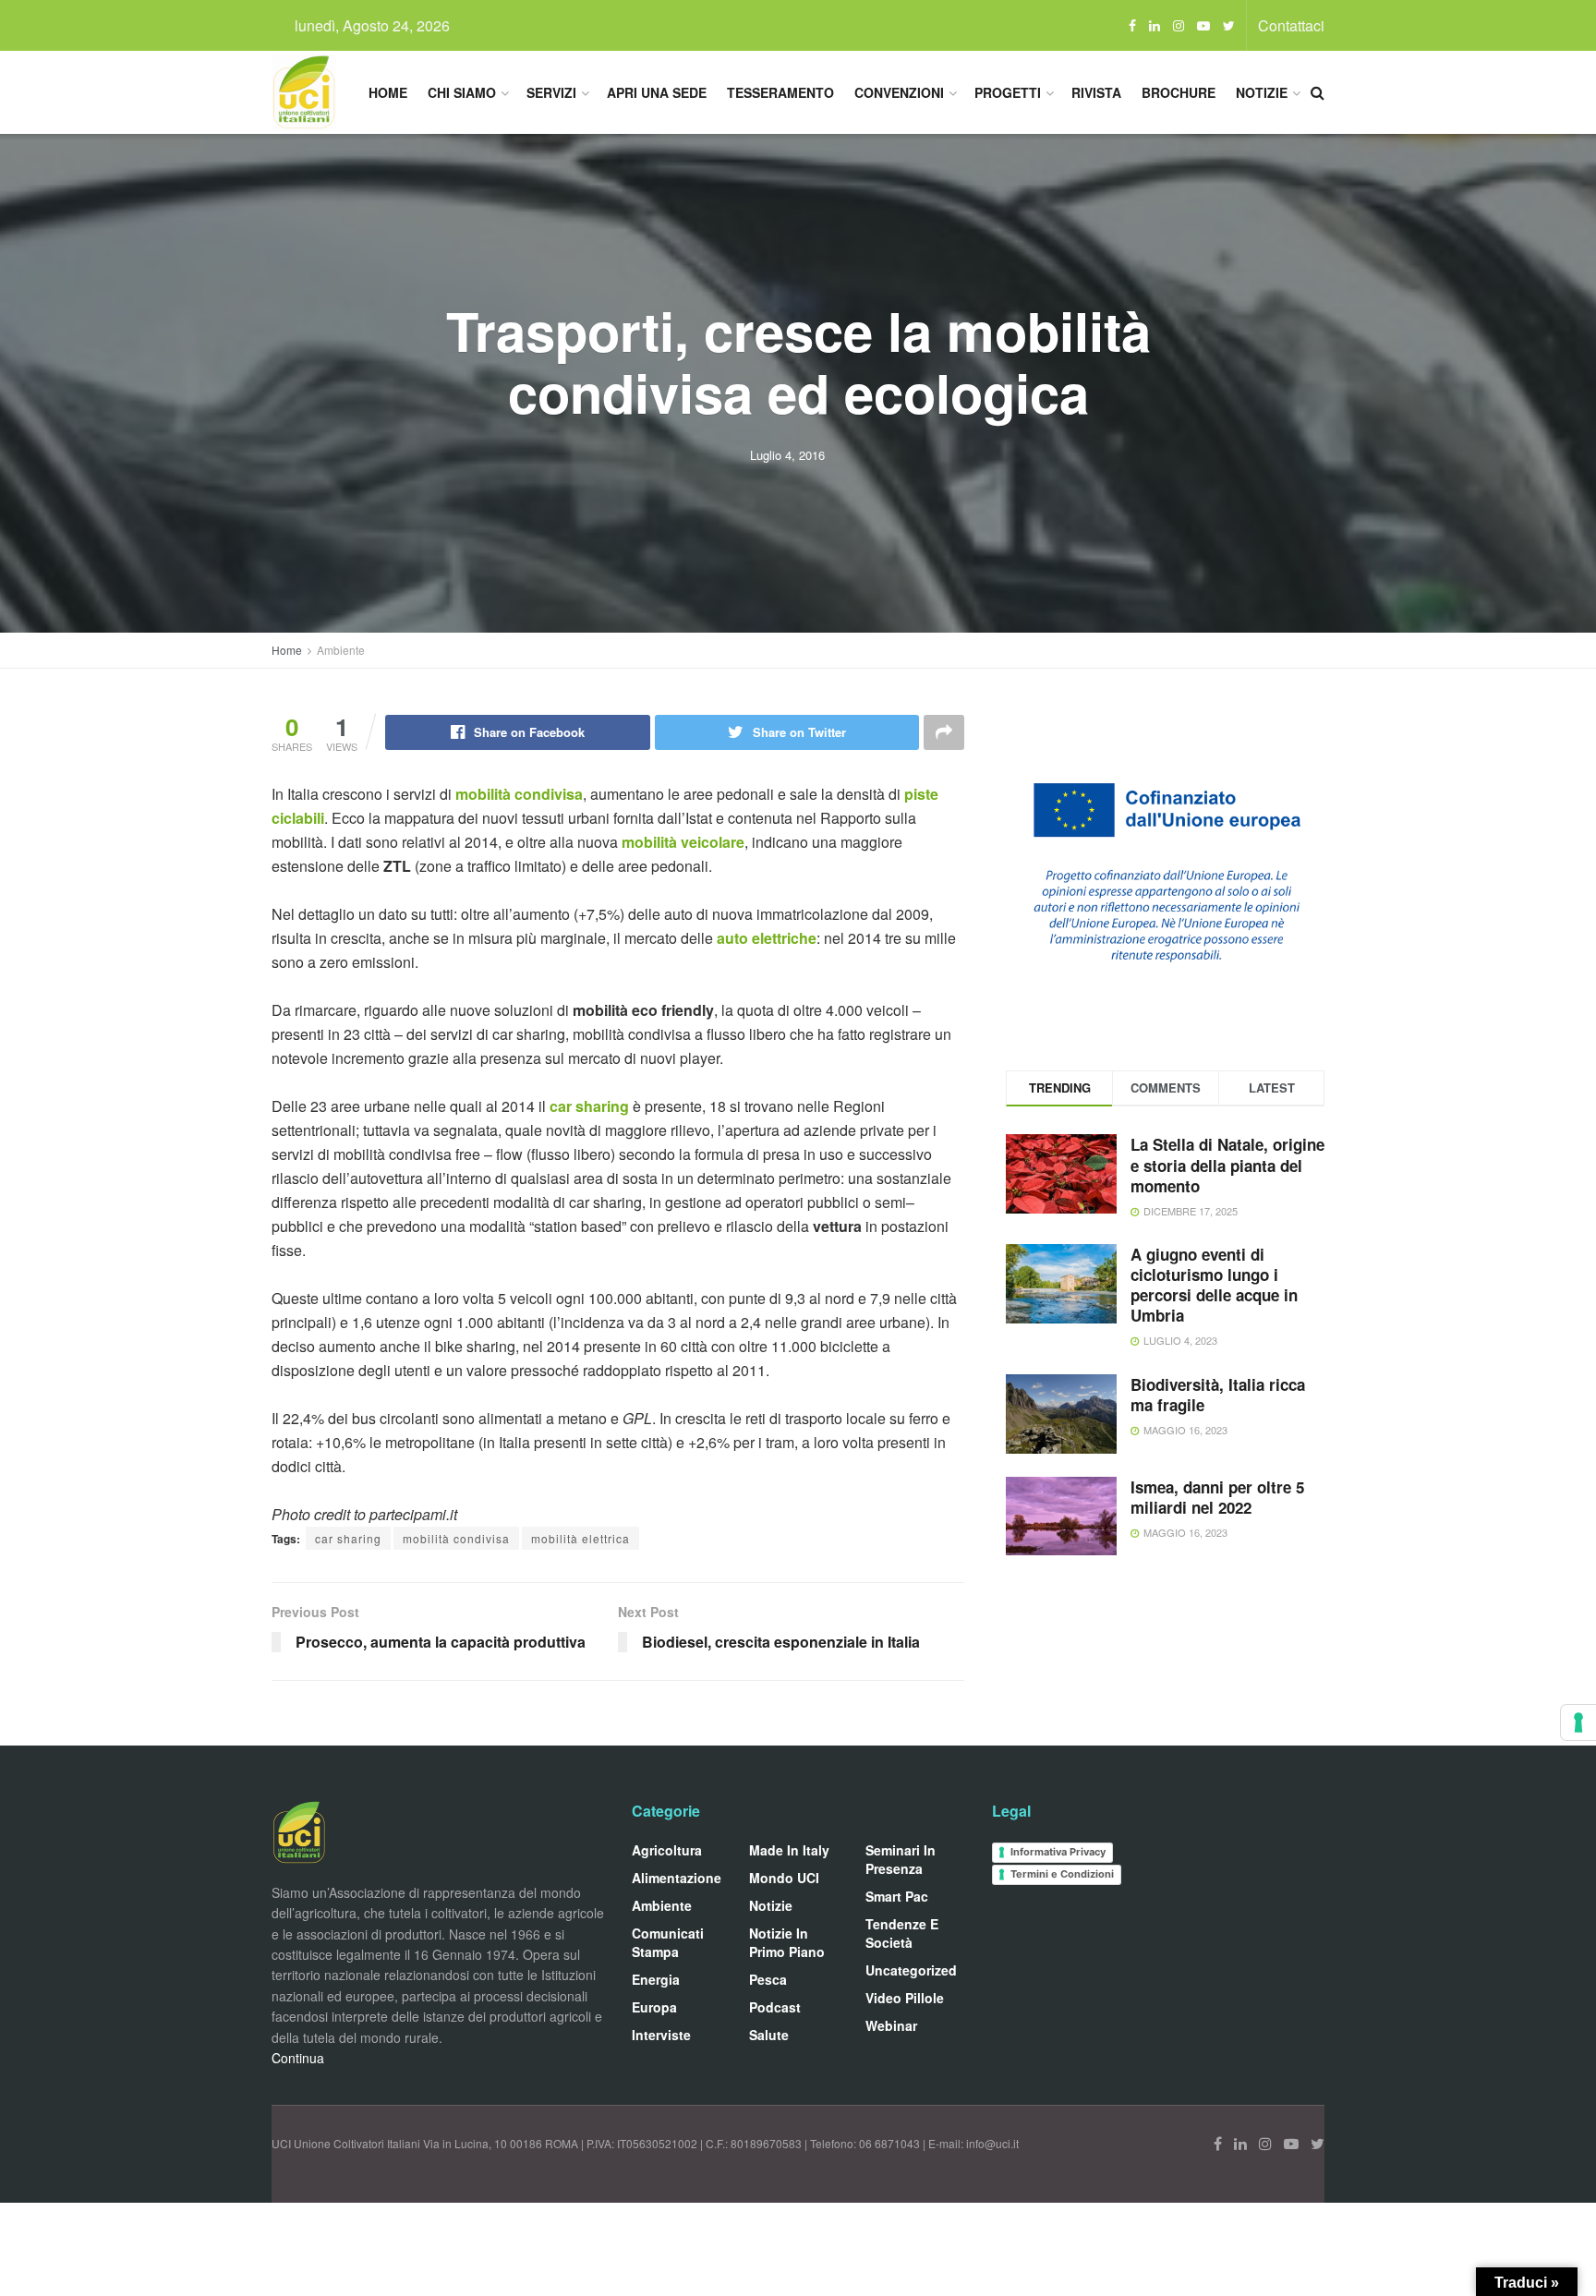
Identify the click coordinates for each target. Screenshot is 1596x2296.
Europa (654, 2007)
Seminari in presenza (901, 1859)
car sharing (589, 1106)
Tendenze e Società (902, 1933)
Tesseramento (780, 92)
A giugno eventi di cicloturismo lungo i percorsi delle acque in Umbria (1214, 1285)
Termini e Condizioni (1062, 1874)
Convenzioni (899, 92)
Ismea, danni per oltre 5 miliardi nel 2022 (1217, 1497)
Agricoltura (667, 1850)
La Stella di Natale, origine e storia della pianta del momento (1227, 1165)
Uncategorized (911, 1970)
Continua (298, 2058)
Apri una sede (657, 92)
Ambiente (341, 650)
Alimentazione (677, 1878)
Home (388, 92)
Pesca (768, 1979)
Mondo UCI (784, 1878)
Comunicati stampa (668, 1942)
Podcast (775, 2007)
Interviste (661, 2035)
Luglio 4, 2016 (787, 455)
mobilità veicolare (683, 842)
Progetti (1008, 92)
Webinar (891, 2025)
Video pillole (905, 1998)
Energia (656, 1979)
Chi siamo (462, 92)
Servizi (551, 92)
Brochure (1179, 92)
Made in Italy (789, 1850)
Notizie (1262, 92)
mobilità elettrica (580, 1538)
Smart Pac (897, 1896)
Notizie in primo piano (787, 1942)
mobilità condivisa (517, 794)
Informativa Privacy (1058, 1852)
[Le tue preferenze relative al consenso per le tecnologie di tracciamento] (1578, 1722)
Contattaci (1291, 25)
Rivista (1096, 92)
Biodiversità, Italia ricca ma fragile (1218, 1395)
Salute (769, 2035)
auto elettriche (765, 938)
